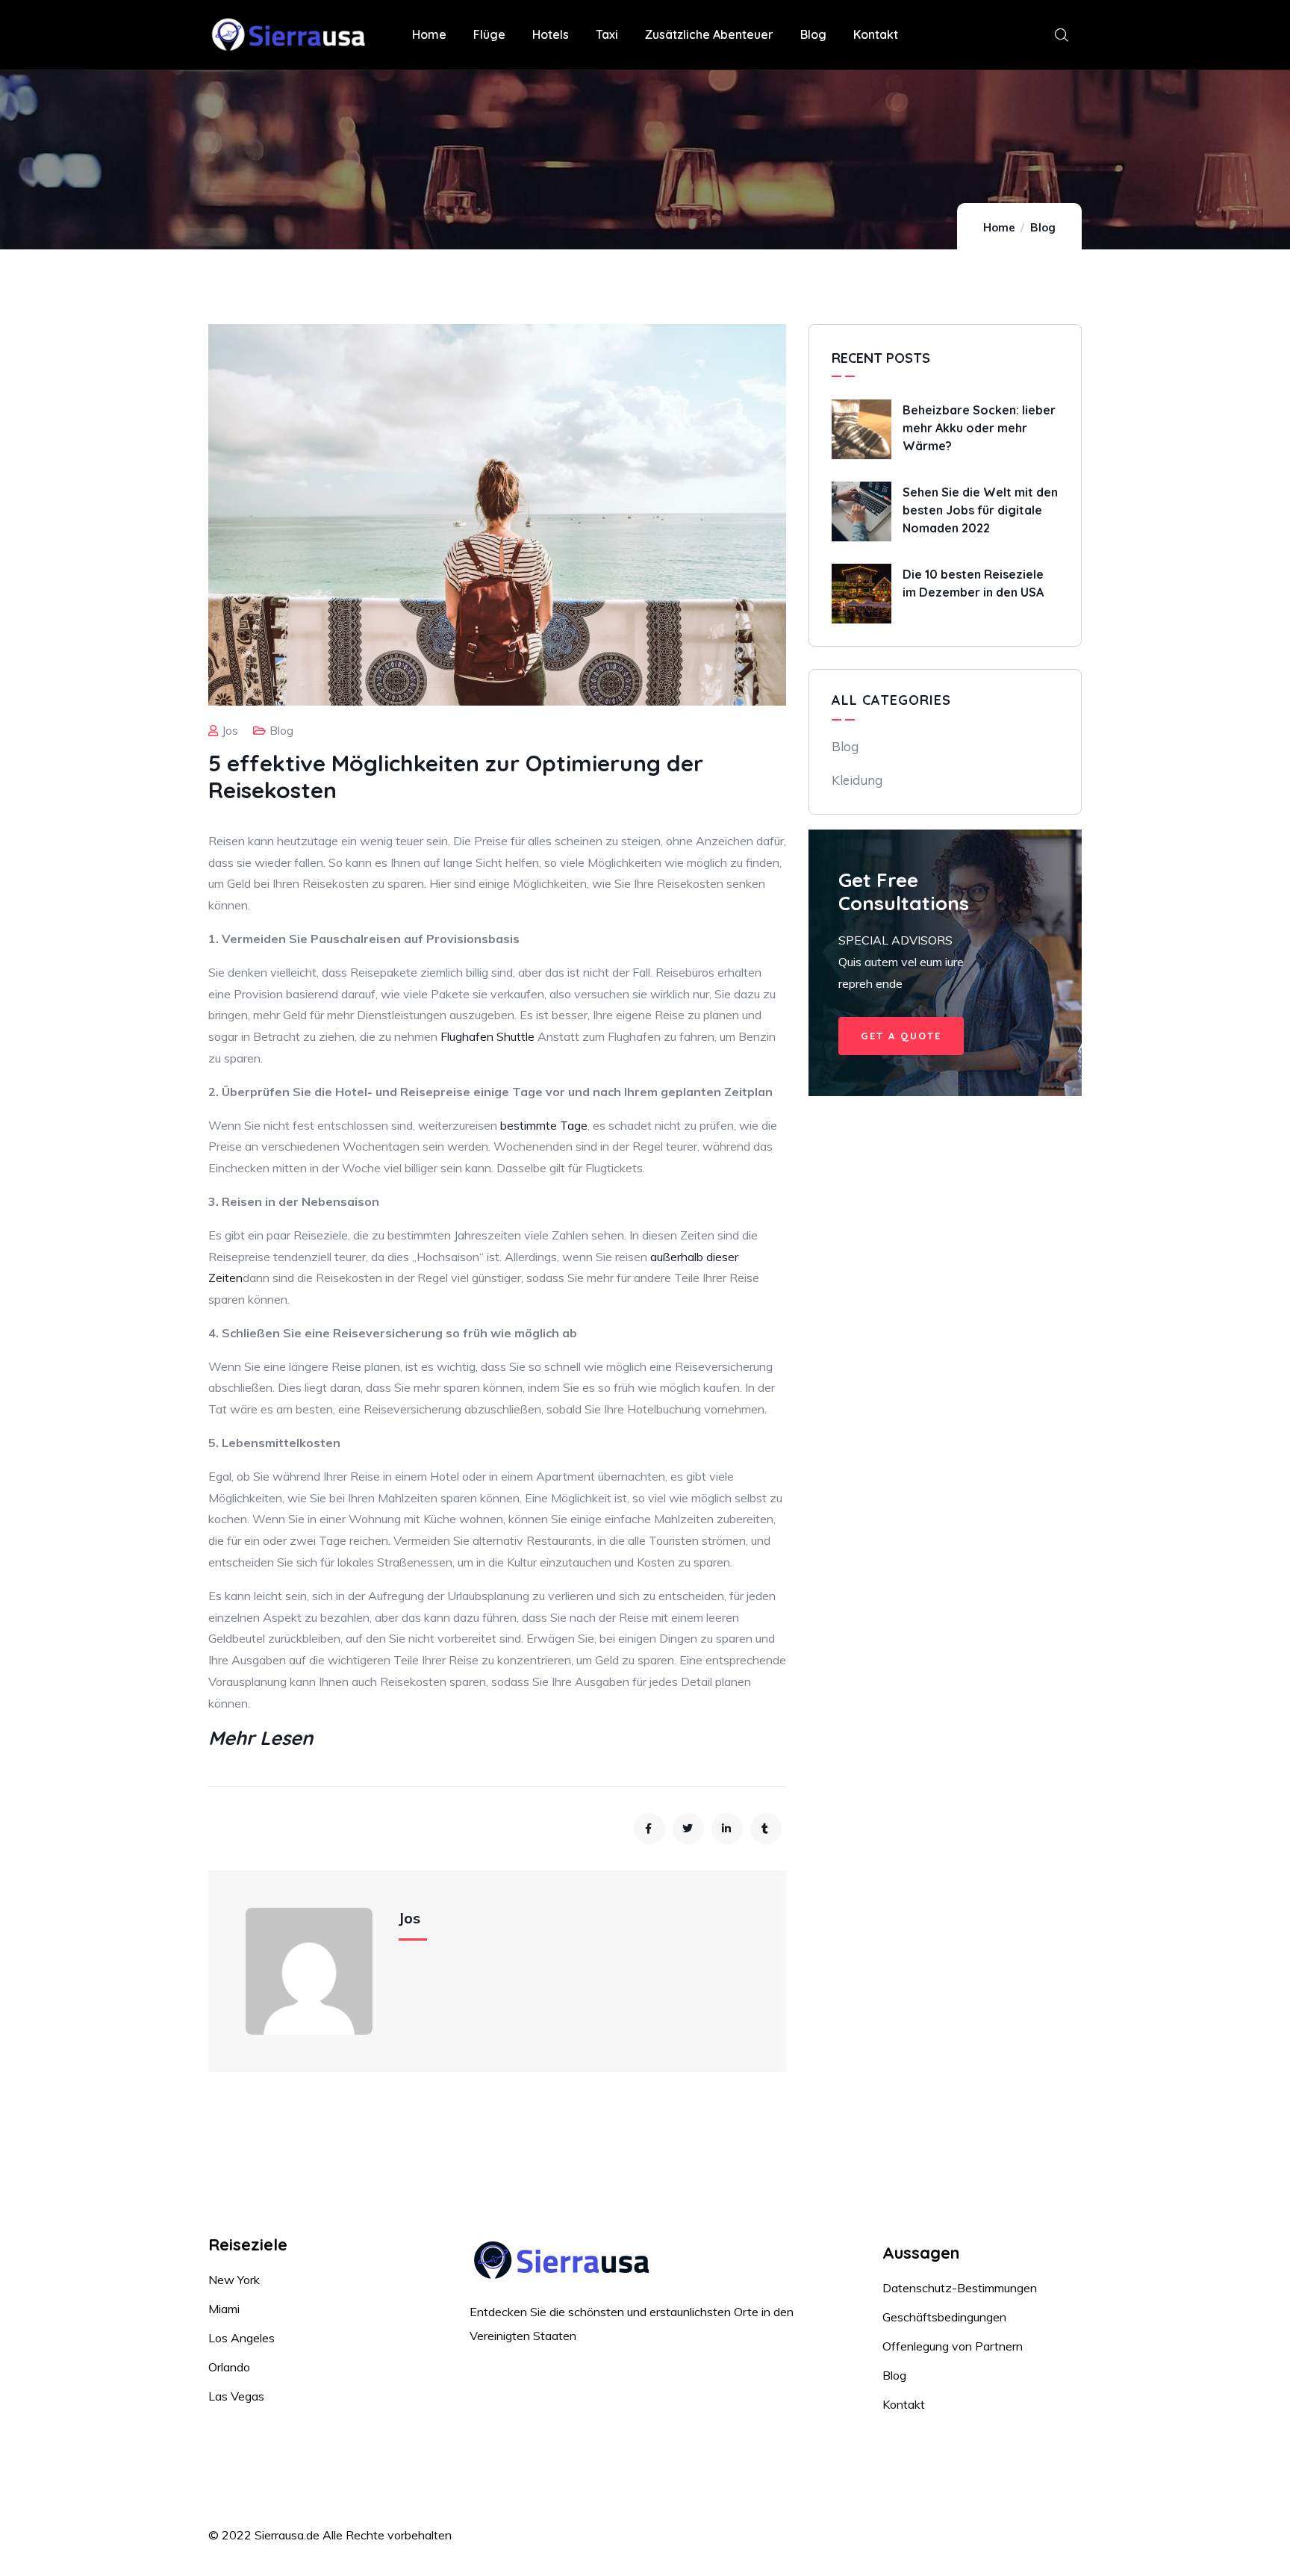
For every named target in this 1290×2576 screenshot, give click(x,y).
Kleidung (857, 780)
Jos (230, 731)
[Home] (292, 36)
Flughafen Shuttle (487, 1036)
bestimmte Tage (544, 1125)
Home (999, 227)
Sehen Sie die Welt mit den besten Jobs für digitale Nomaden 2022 (980, 510)
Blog (1043, 227)
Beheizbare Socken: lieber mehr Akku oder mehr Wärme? (979, 428)
